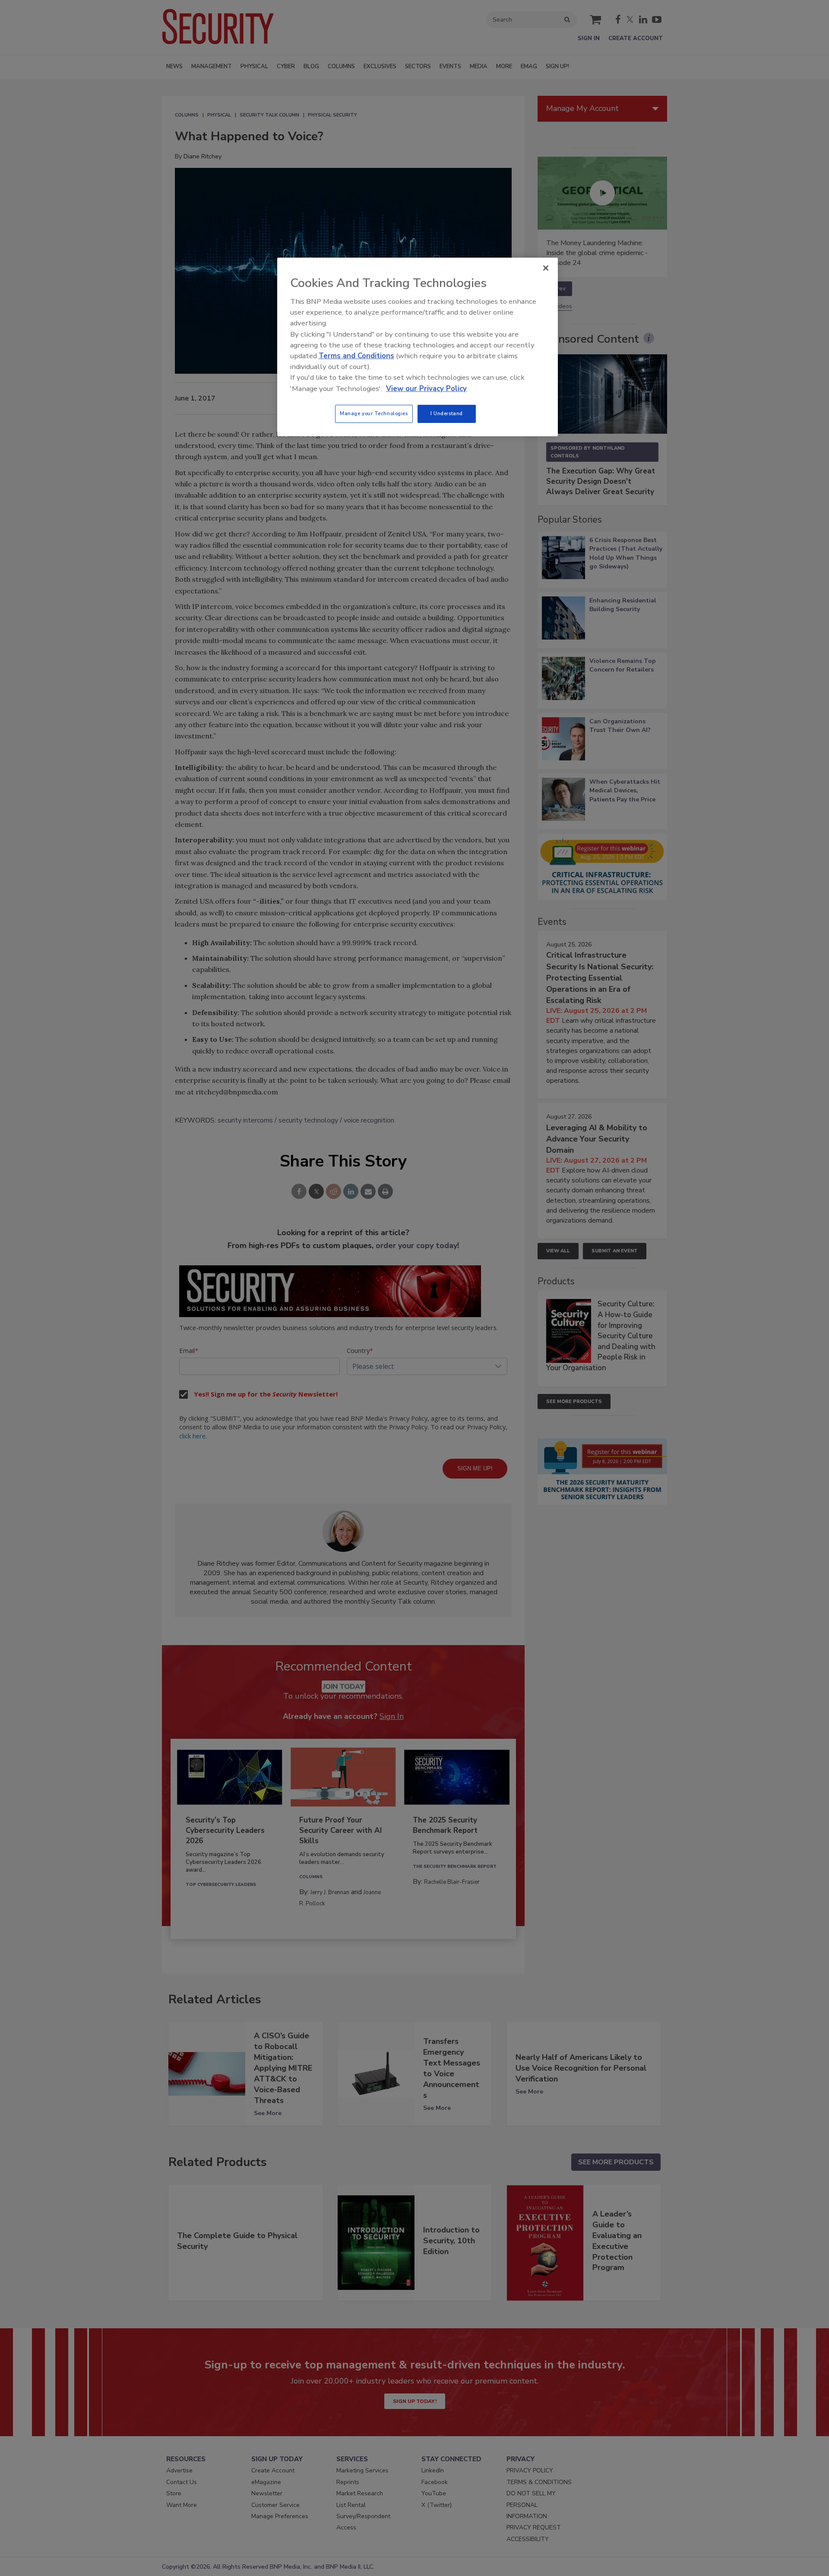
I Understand (447, 413)
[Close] (546, 268)
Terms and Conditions (356, 356)
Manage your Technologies (374, 413)
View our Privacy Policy (426, 389)
